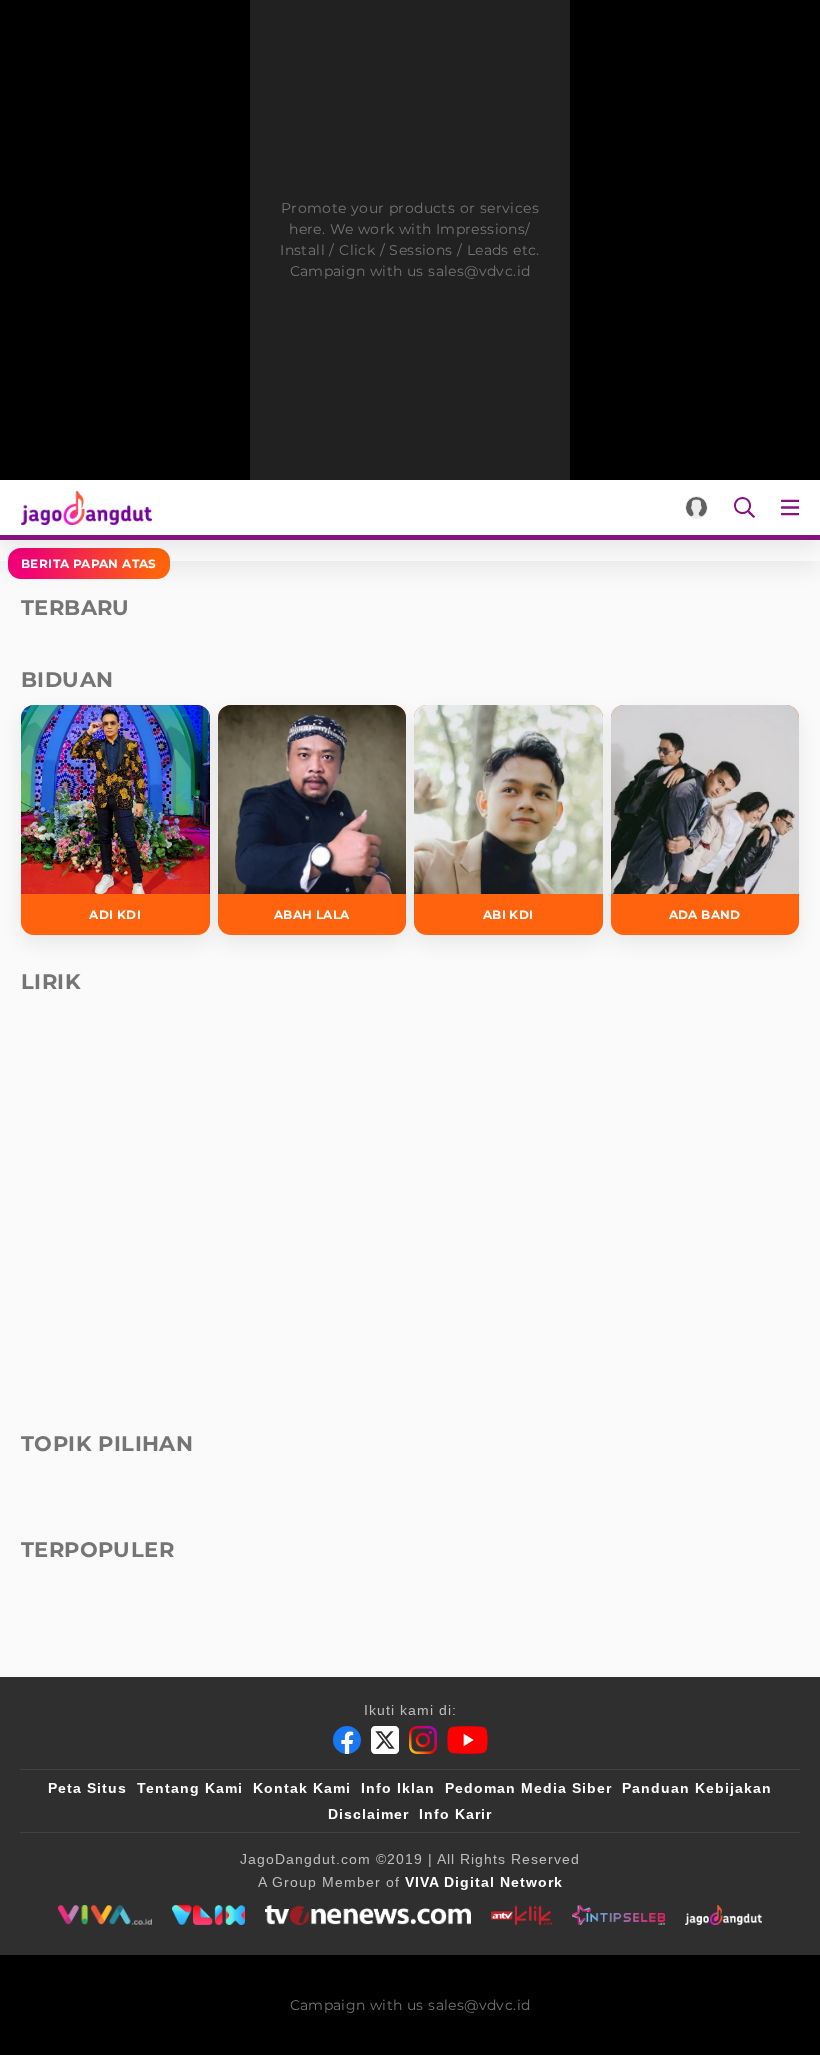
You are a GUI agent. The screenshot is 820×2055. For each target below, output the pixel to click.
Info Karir (455, 1814)
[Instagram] (423, 1740)
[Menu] (794, 507)
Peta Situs (87, 1788)
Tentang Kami (190, 1788)
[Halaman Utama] (82, 507)
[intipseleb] (618, 1915)
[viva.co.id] (104, 1915)
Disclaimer (368, 1814)
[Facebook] (347, 1740)
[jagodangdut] (723, 1915)
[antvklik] (521, 1915)
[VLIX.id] (209, 1915)
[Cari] (744, 507)
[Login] (696, 507)
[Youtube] (467, 1740)
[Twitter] (385, 1740)
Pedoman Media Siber (528, 1788)
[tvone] (367, 1915)
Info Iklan (398, 1788)
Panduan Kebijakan (697, 1788)
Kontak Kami (302, 1788)
